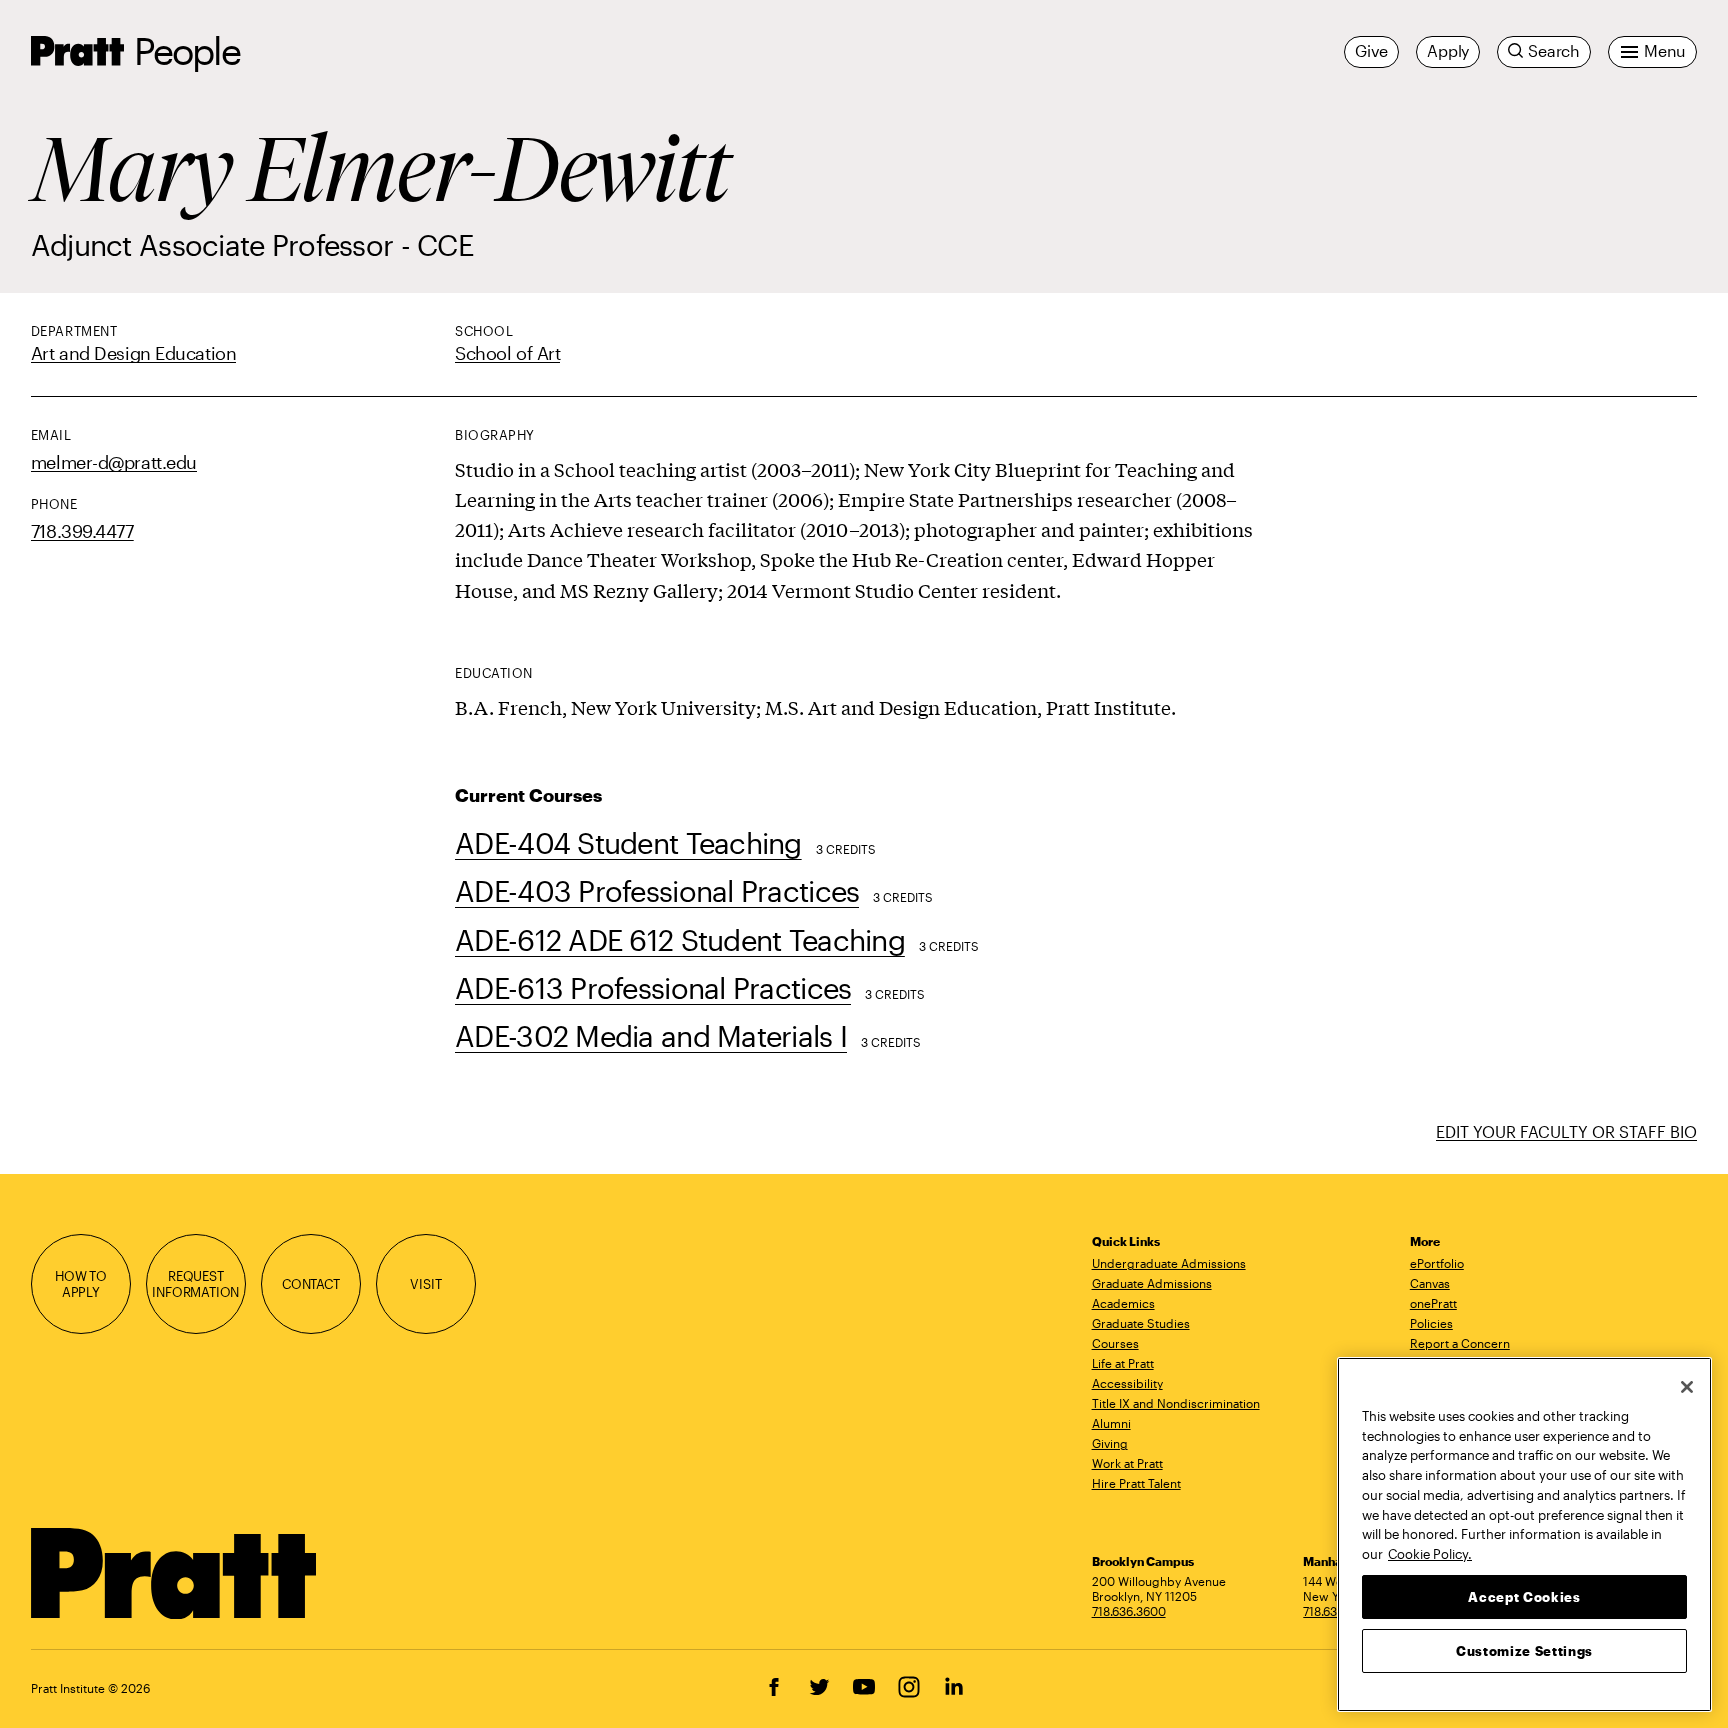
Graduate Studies (1141, 1323)
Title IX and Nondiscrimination (1176, 1403)
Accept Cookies (1524, 1596)
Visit (425, 1284)
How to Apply (81, 1284)
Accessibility (1127, 1383)
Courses (1115, 1343)
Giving (1110, 1443)
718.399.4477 (82, 531)
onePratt (1433, 1303)
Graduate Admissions (1152, 1283)
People (187, 50)
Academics (1123, 1303)
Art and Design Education (133, 353)
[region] (1524, 1534)
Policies (1431, 1323)
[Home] (174, 1574)
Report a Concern (1460, 1343)
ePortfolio (1437, 1263)
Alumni (1111, 1423)
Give (1371, 51)
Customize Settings (1524, 1650)
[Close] (1687, 1387)
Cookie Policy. (1430, 1553)
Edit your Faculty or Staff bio (1566, 1131)
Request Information (195, 1284)
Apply (1448, 51)
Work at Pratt (1127, 1463)
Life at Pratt (1123, 1363)
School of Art (507, 353)
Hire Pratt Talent (1136, 1483)
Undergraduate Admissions (1169, 1263)
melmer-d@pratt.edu (114, 462)
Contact (311, 1284)
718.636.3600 (1129, 1611)
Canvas (1430, 1283)
